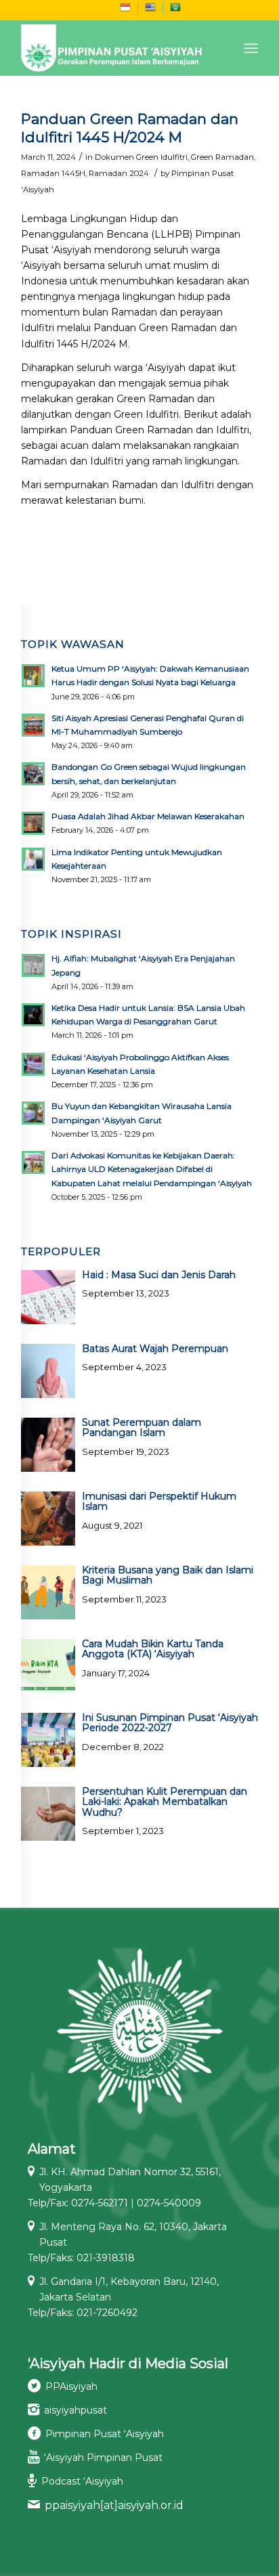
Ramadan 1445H (53, 173)
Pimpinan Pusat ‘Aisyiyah (105, 2434)
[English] (150, 10)
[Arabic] (175, 10)
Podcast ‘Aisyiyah (82, 2481)
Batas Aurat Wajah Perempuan (155, 1349)
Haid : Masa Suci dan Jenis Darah (159, 1275)
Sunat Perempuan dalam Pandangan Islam (142, 1427)
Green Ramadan (222, 157)
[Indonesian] (125, 10)
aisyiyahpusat (76, 2410)
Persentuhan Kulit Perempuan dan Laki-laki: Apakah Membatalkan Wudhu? (165, 1802)
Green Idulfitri (162, 157)
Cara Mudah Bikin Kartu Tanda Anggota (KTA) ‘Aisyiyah (153, 1649)
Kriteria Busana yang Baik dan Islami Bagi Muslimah (168, 1575)
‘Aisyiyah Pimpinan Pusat (103, 2458)
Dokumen (114, 157)
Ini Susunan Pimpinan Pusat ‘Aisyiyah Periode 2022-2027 (170, 1723)
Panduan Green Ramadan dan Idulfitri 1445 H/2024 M (130, 128)
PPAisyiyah (71, 2386)
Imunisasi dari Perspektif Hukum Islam (159, 1501)
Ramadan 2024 (119, 173)
